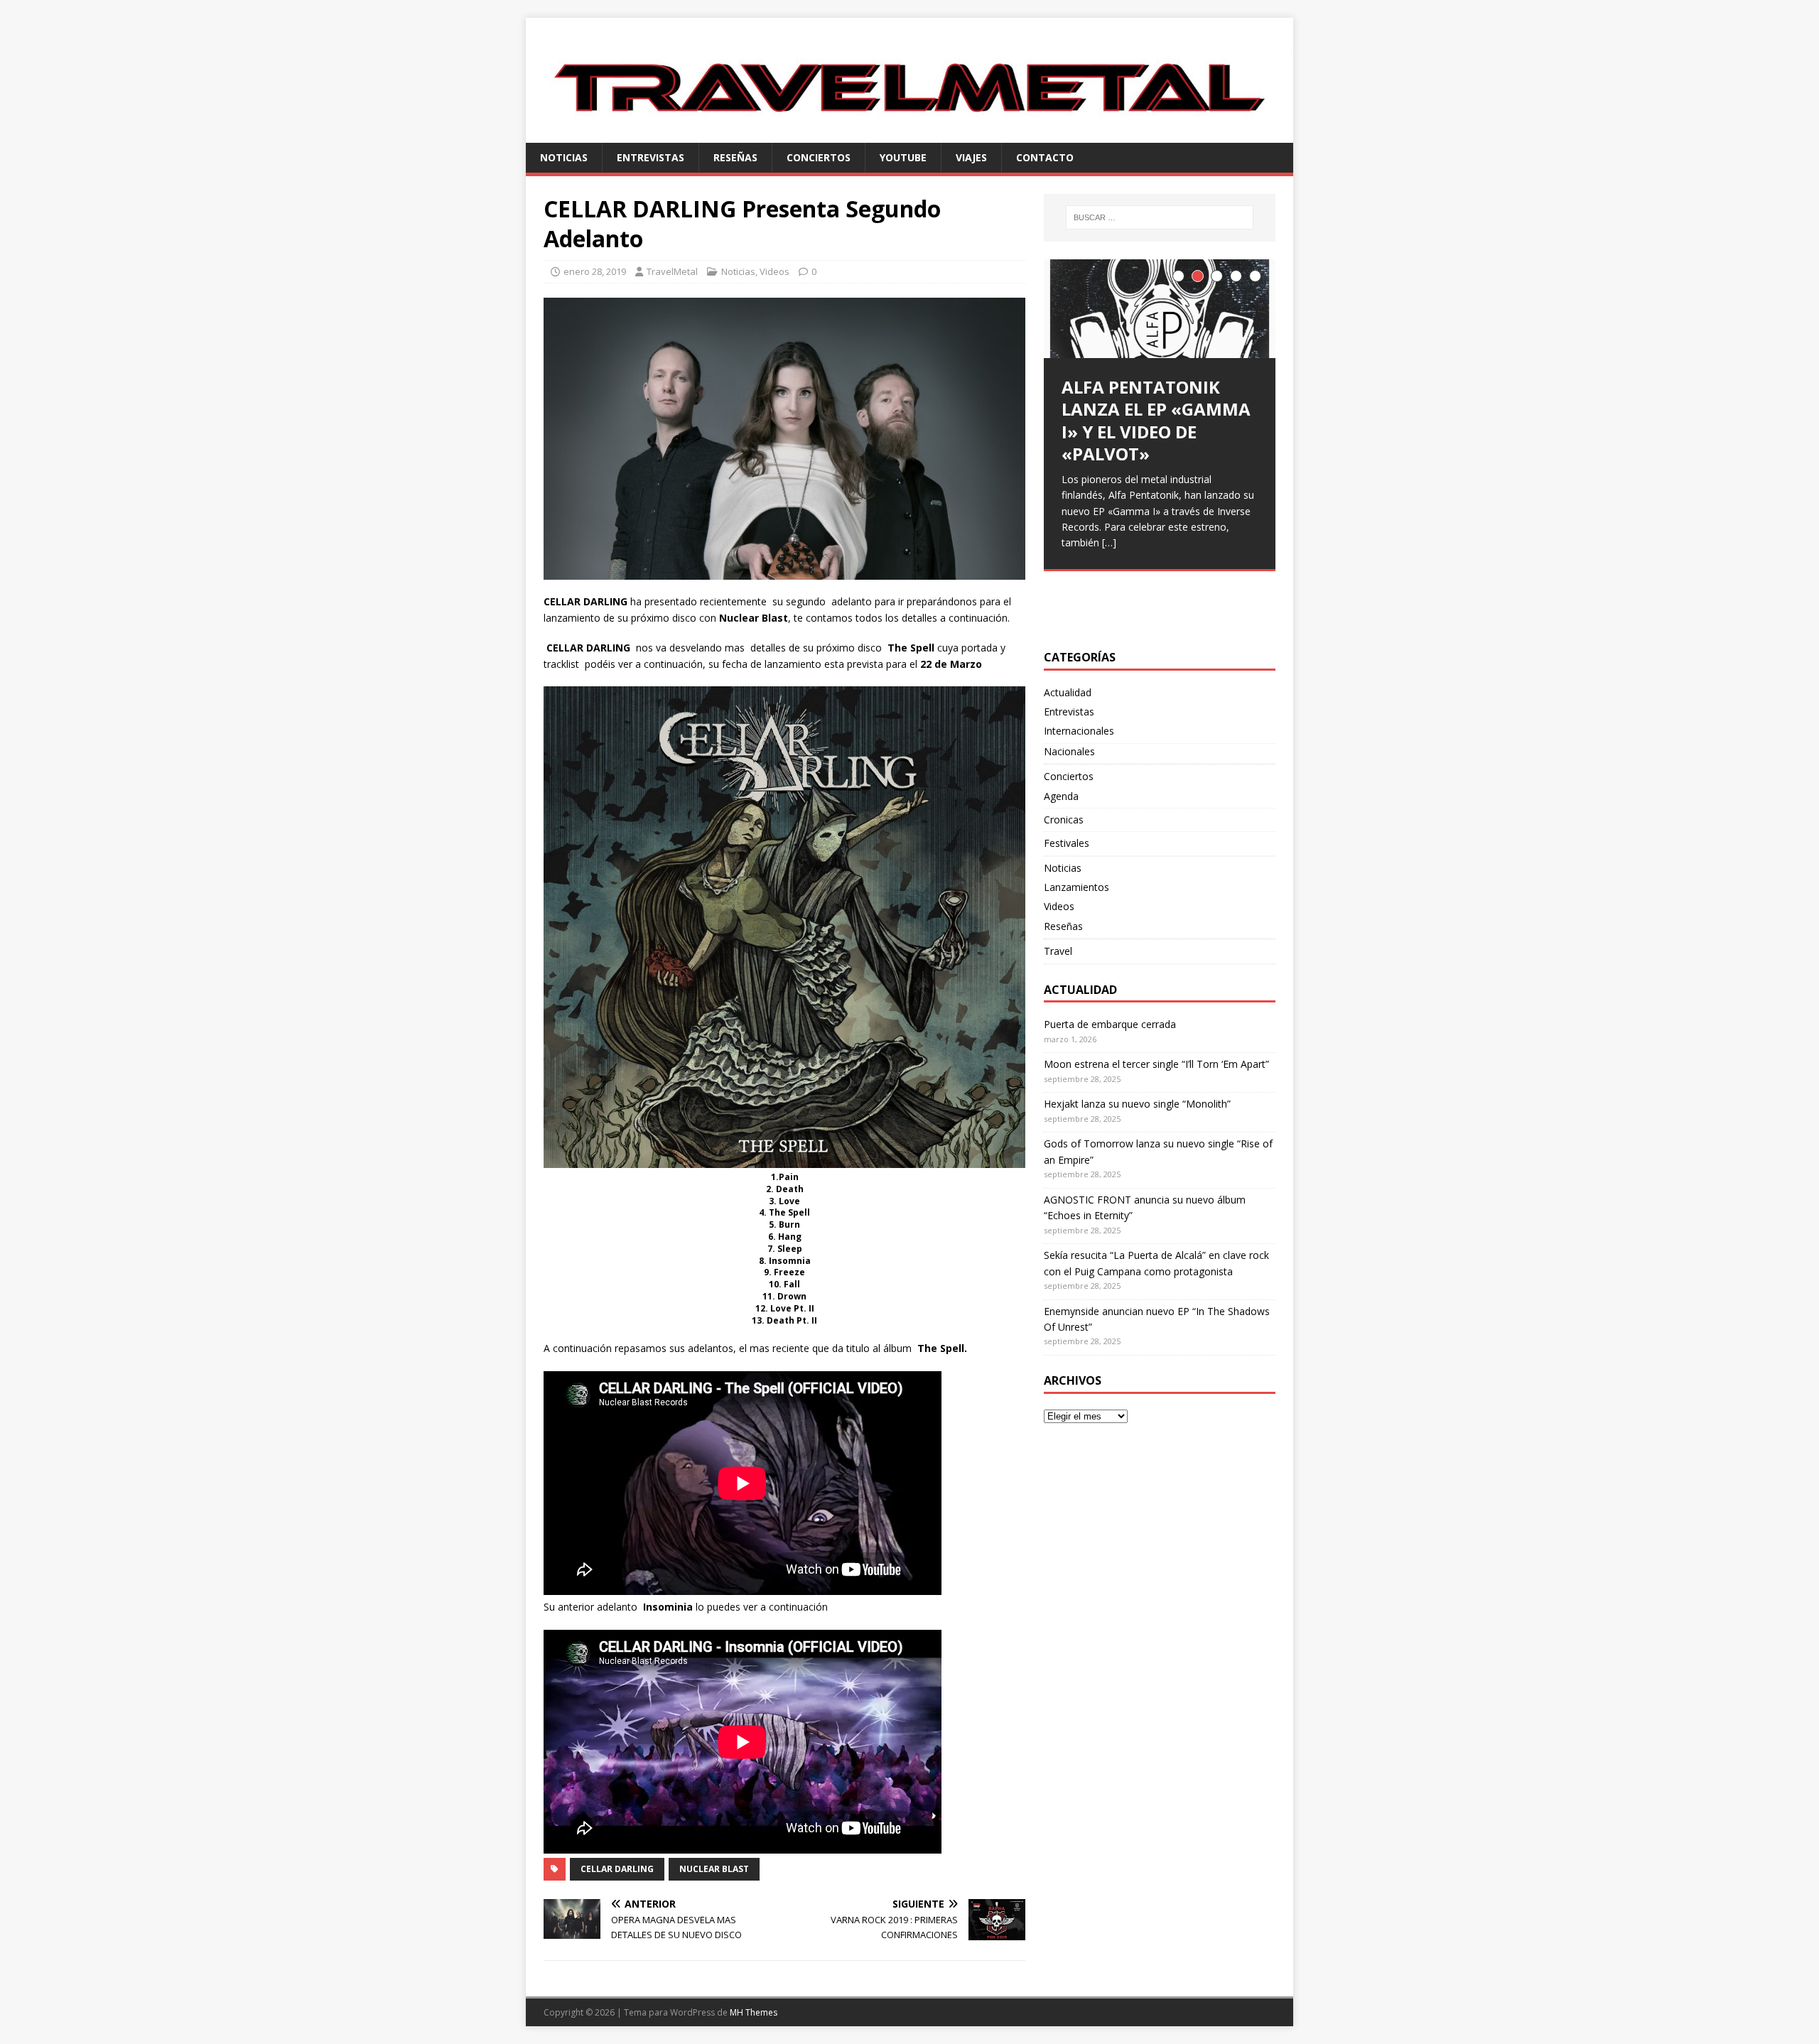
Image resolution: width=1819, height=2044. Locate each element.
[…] (1109, 542)
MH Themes (754, 2012)
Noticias (564, 157)
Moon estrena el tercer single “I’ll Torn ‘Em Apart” (1156, 1064)
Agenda (1061, 796)
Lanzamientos (1076, 887)
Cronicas (1064, 820)
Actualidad (1068, 692)
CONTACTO (1045, 157)
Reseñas (735, 157)
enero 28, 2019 (595, 271)
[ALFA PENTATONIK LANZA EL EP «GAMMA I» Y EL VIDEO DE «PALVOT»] (1160, 309)
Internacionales (1079, 731)
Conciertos (819, 157)
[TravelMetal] (909, 134)
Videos (774, 271)
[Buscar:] (1160, 217)
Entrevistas (651, 157)
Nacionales (1069, 751)
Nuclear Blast (714, 1869)
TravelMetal (672, 271)
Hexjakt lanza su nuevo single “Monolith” (1137, 1104)
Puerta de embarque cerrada (1110, 1024)
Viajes (971, 157)
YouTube (903, 157)
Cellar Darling (617, 1869)
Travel (1058, 951)
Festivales (1067, 843)
